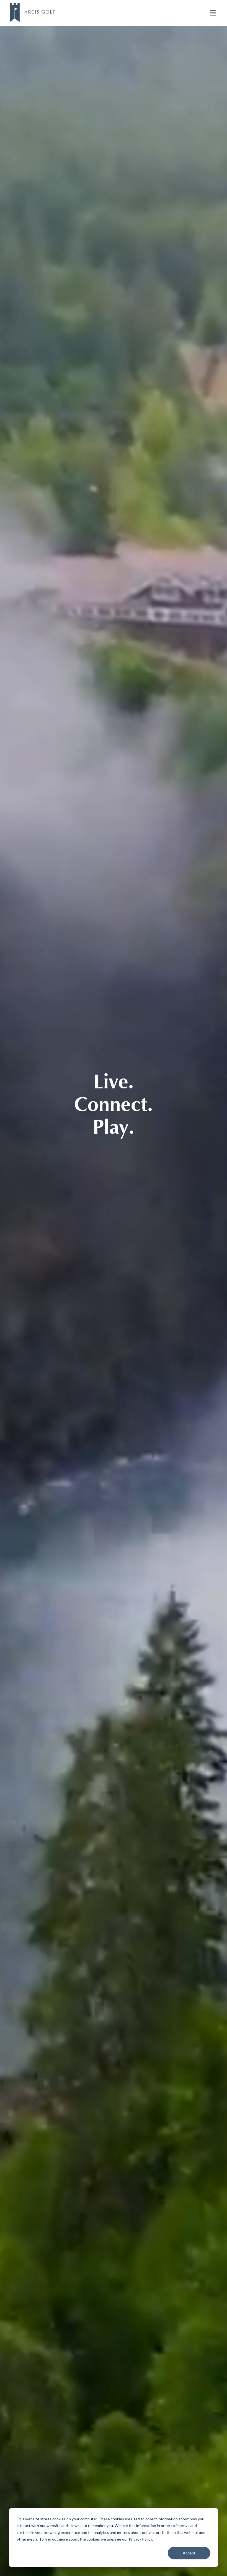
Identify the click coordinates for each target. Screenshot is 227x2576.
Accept (189, 2553)
